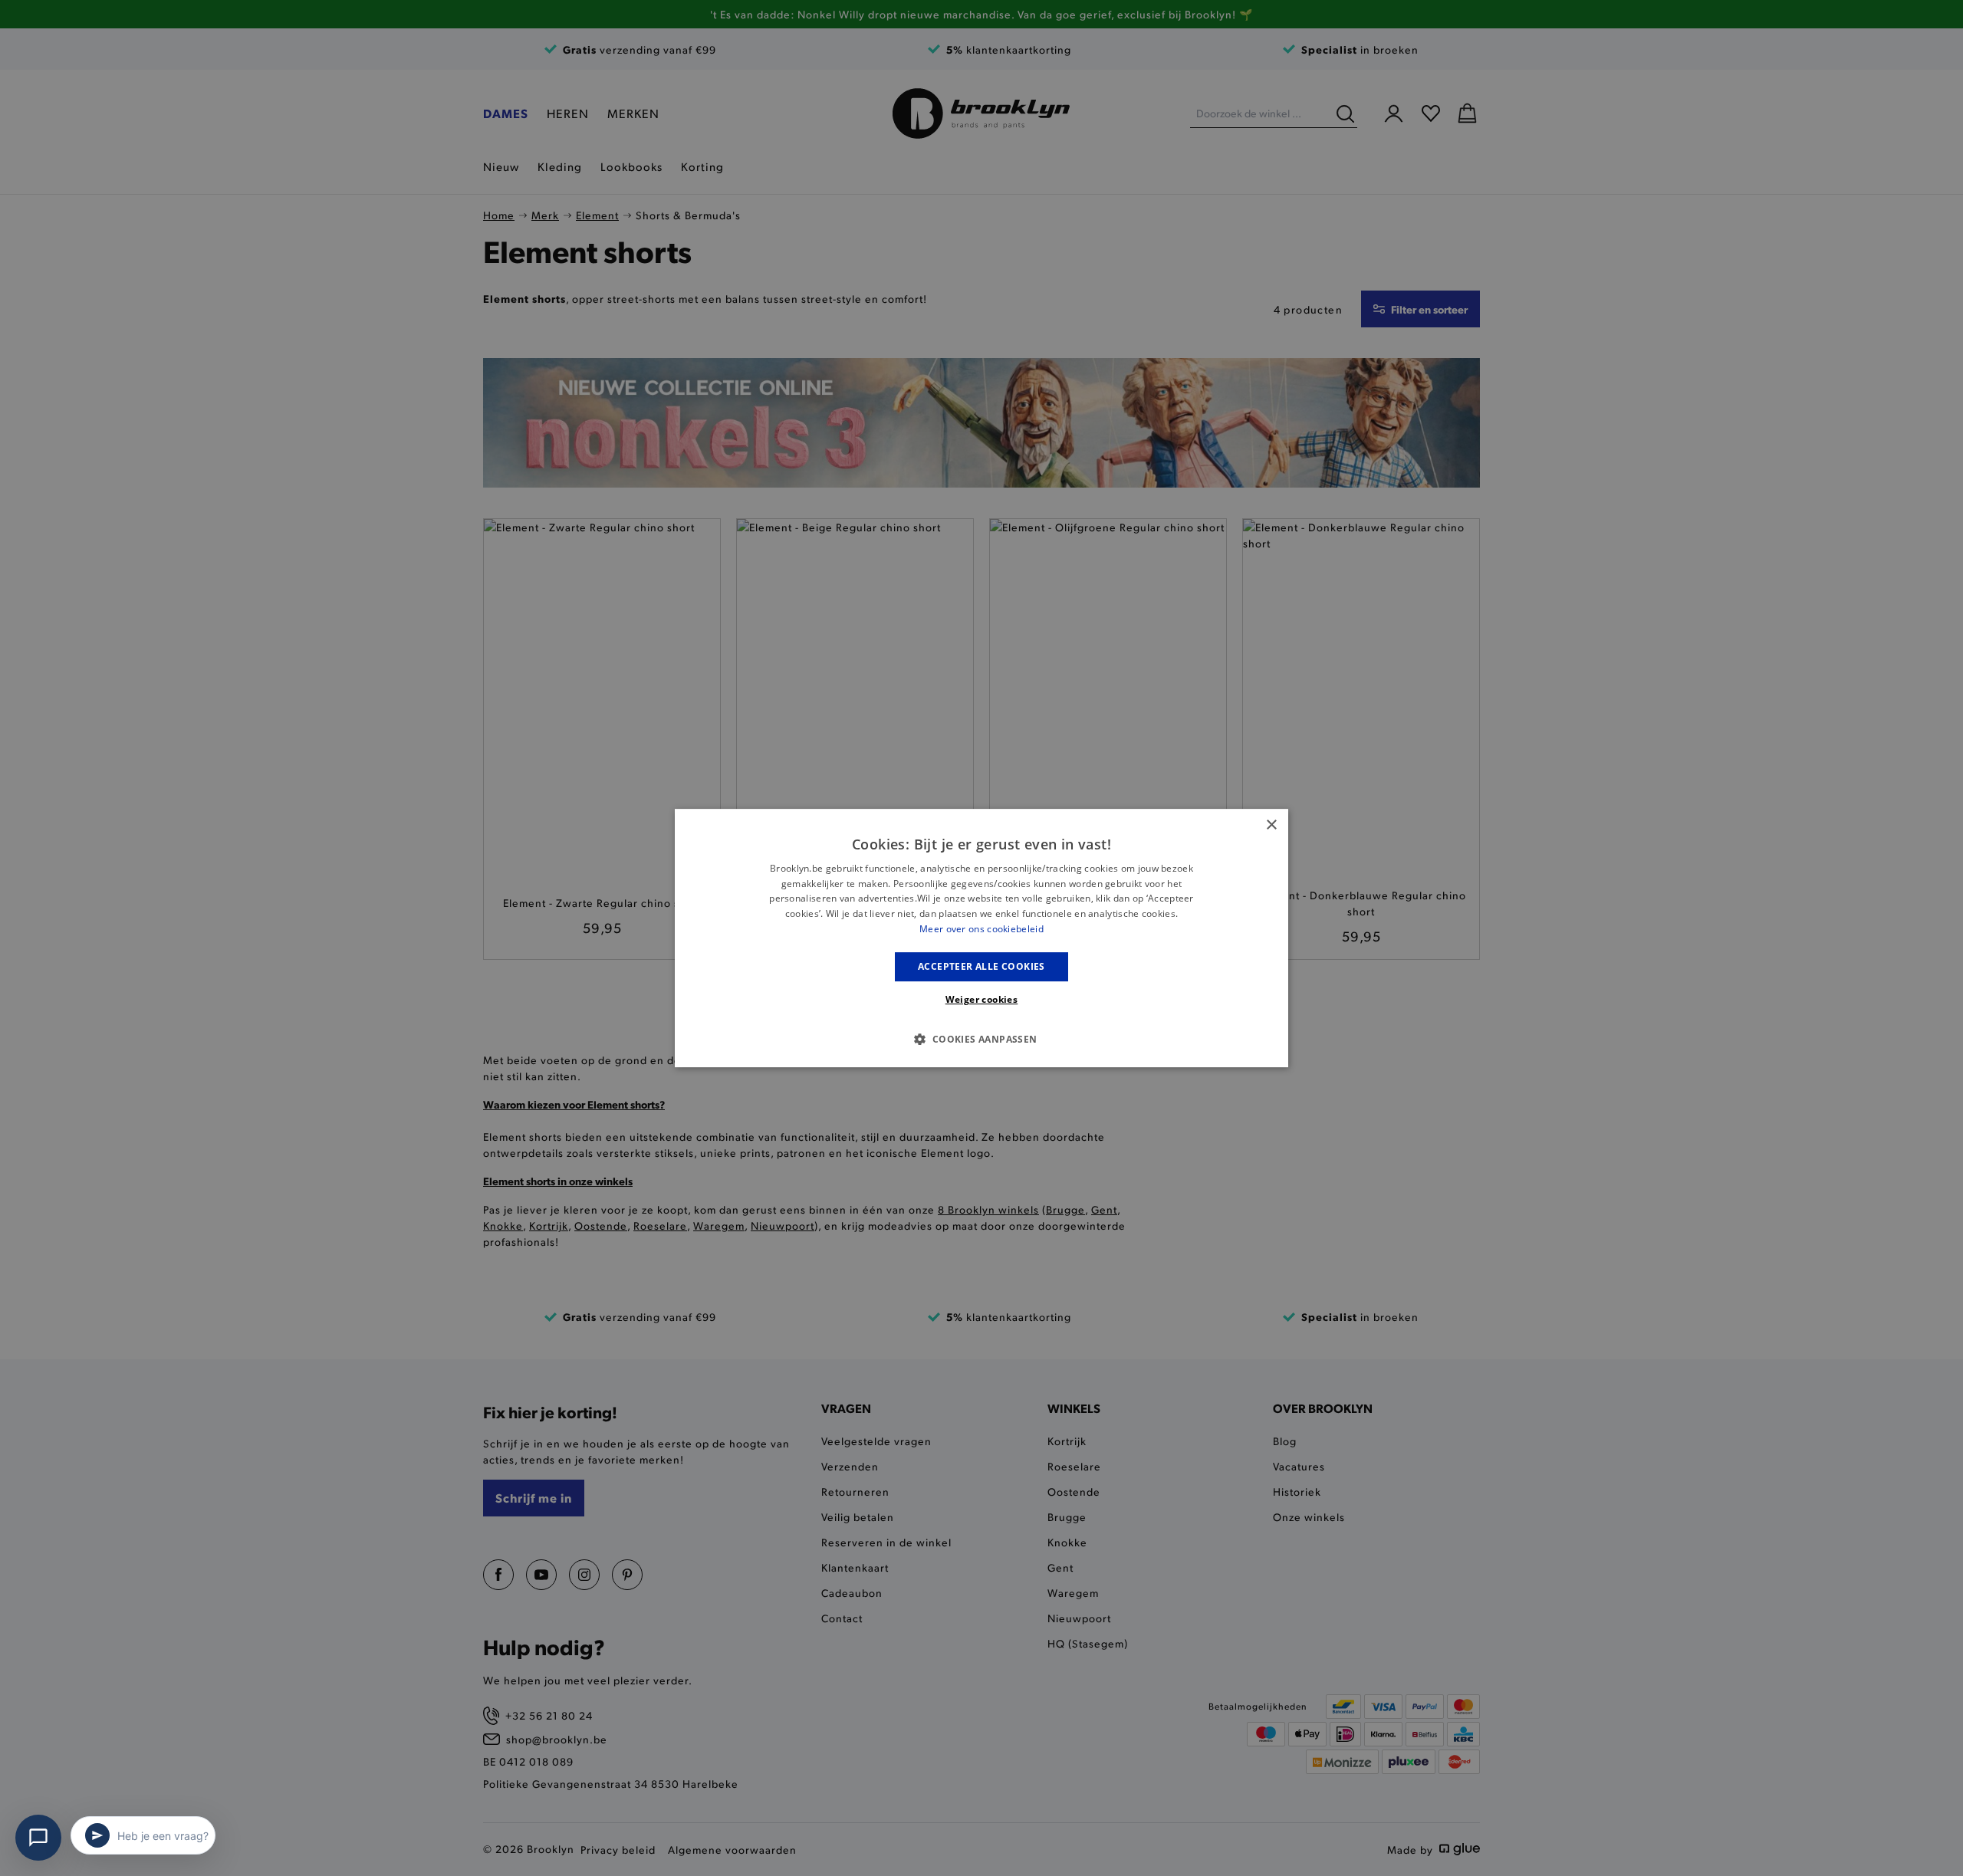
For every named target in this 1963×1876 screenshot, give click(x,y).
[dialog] (981, 938)
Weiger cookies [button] (982, 999)
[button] (981, 1039)
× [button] (1271, 825)
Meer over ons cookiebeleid (981, 929)
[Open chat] (38, 1838)
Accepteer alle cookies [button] (981, 966)
